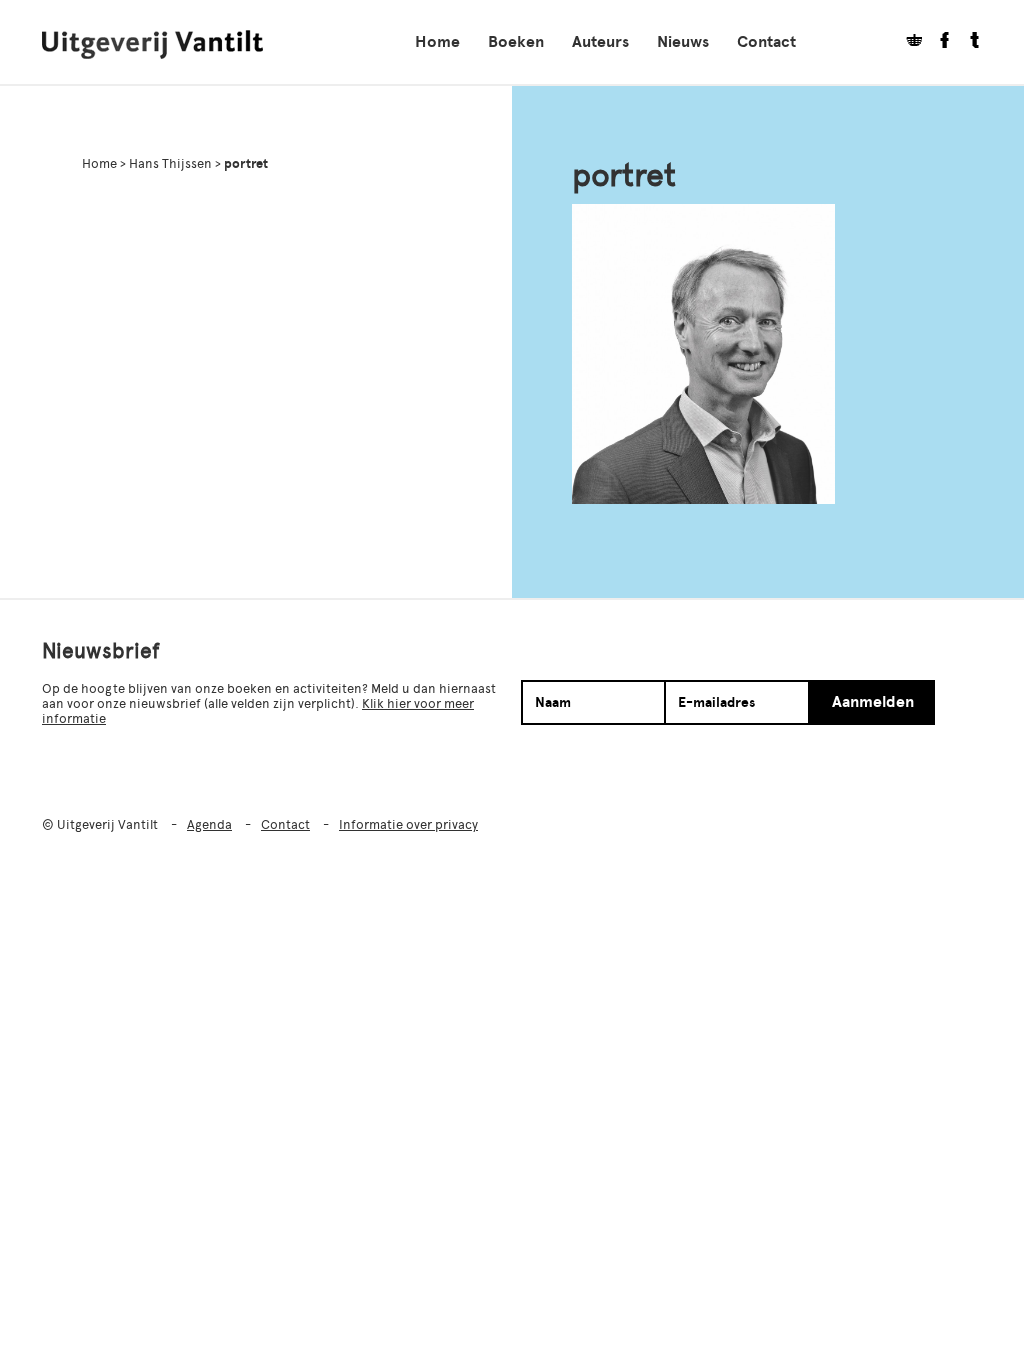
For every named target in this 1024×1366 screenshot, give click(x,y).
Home (437, 42)
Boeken (516, 42)
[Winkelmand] (907, 42)
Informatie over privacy (408, 824)
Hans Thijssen (170, 163)
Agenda (209, 824)
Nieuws (683, 42)
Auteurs (600, 42)
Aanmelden (873, 702)
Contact (766, 42)
